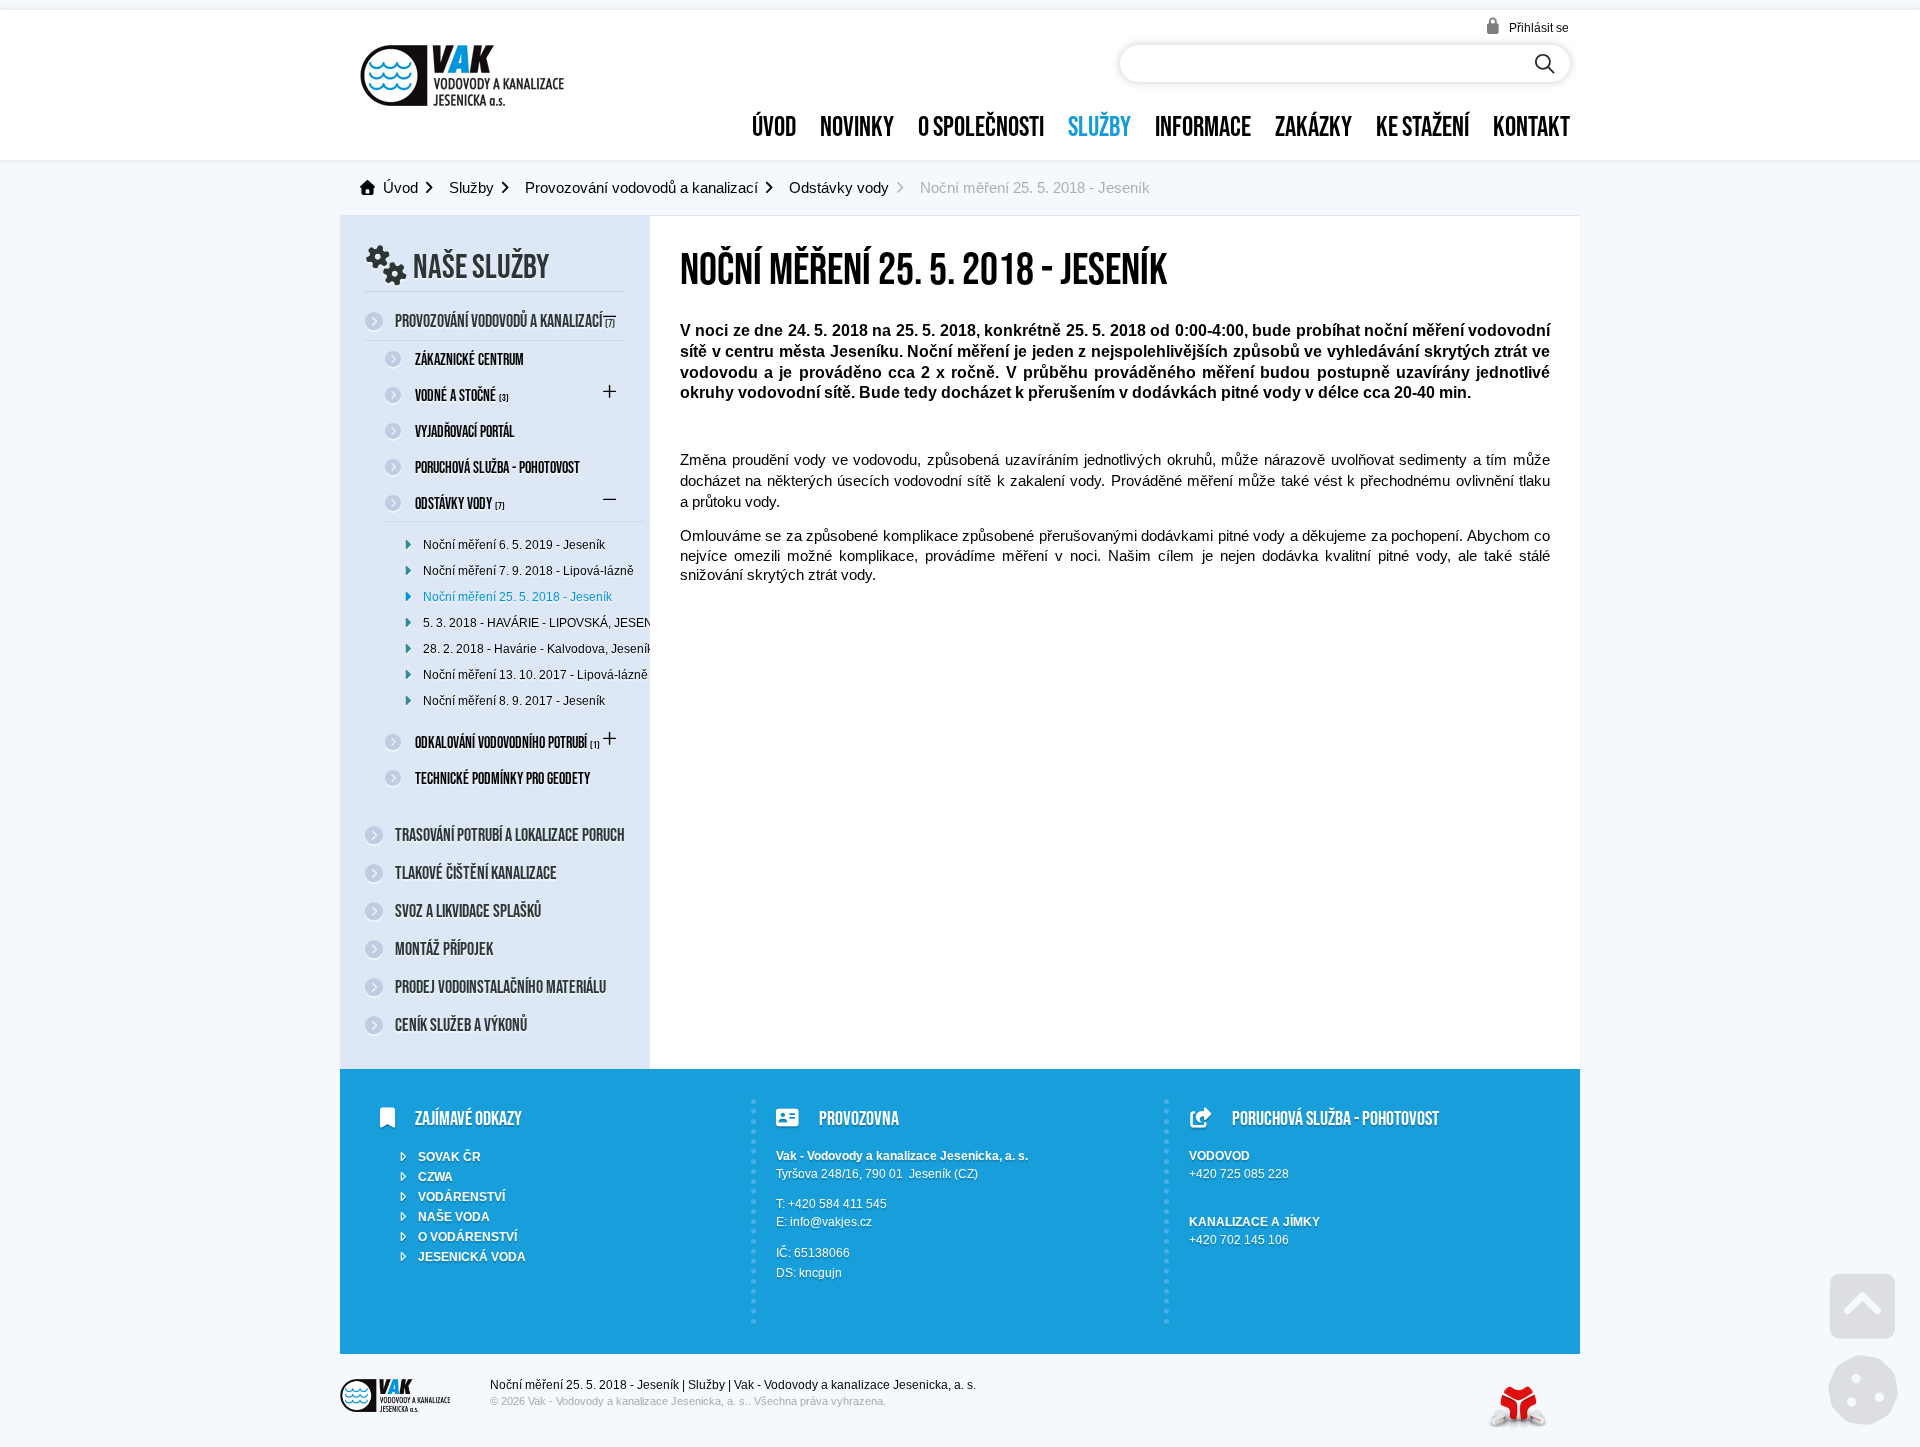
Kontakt (1531, 126)
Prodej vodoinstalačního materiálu (500, 987)
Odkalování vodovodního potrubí (507, 742)
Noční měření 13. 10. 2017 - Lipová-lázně (534, 675)
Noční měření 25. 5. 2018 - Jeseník (517, 597)
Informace (1203, 126)
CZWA (435, 1177)
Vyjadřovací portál (465, 431)
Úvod (462, 75)
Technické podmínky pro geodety (502, 778)
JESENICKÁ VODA (472, 1257)
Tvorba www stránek (1518, 1406)
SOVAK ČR (449, 1157)
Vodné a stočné (462, 395)
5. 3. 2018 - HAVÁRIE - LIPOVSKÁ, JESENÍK (534, 623)
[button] (1527, 26)
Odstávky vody (839, 187)
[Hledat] (1545, 64)
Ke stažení (1422, 126)
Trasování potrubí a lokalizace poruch (510, 835)
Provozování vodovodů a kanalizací (641, 187)
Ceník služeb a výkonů (461, 1025)
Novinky (857, 126)
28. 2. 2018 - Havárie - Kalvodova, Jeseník (534, 649)
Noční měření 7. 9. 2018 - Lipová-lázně (528, 571)
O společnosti (981, 126)
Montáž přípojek (444, 949)
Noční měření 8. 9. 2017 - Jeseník (514, 701)
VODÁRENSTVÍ (461, 1197)
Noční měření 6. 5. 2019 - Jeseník (514, 545)
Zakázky (1313, 126)
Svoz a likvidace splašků (468, 911)
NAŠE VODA (454, 1217)
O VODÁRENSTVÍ (467, 1237)
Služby (1099, 126)
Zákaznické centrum (469, 359)
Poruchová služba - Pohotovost (497, 467)
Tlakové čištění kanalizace (476, 873)
